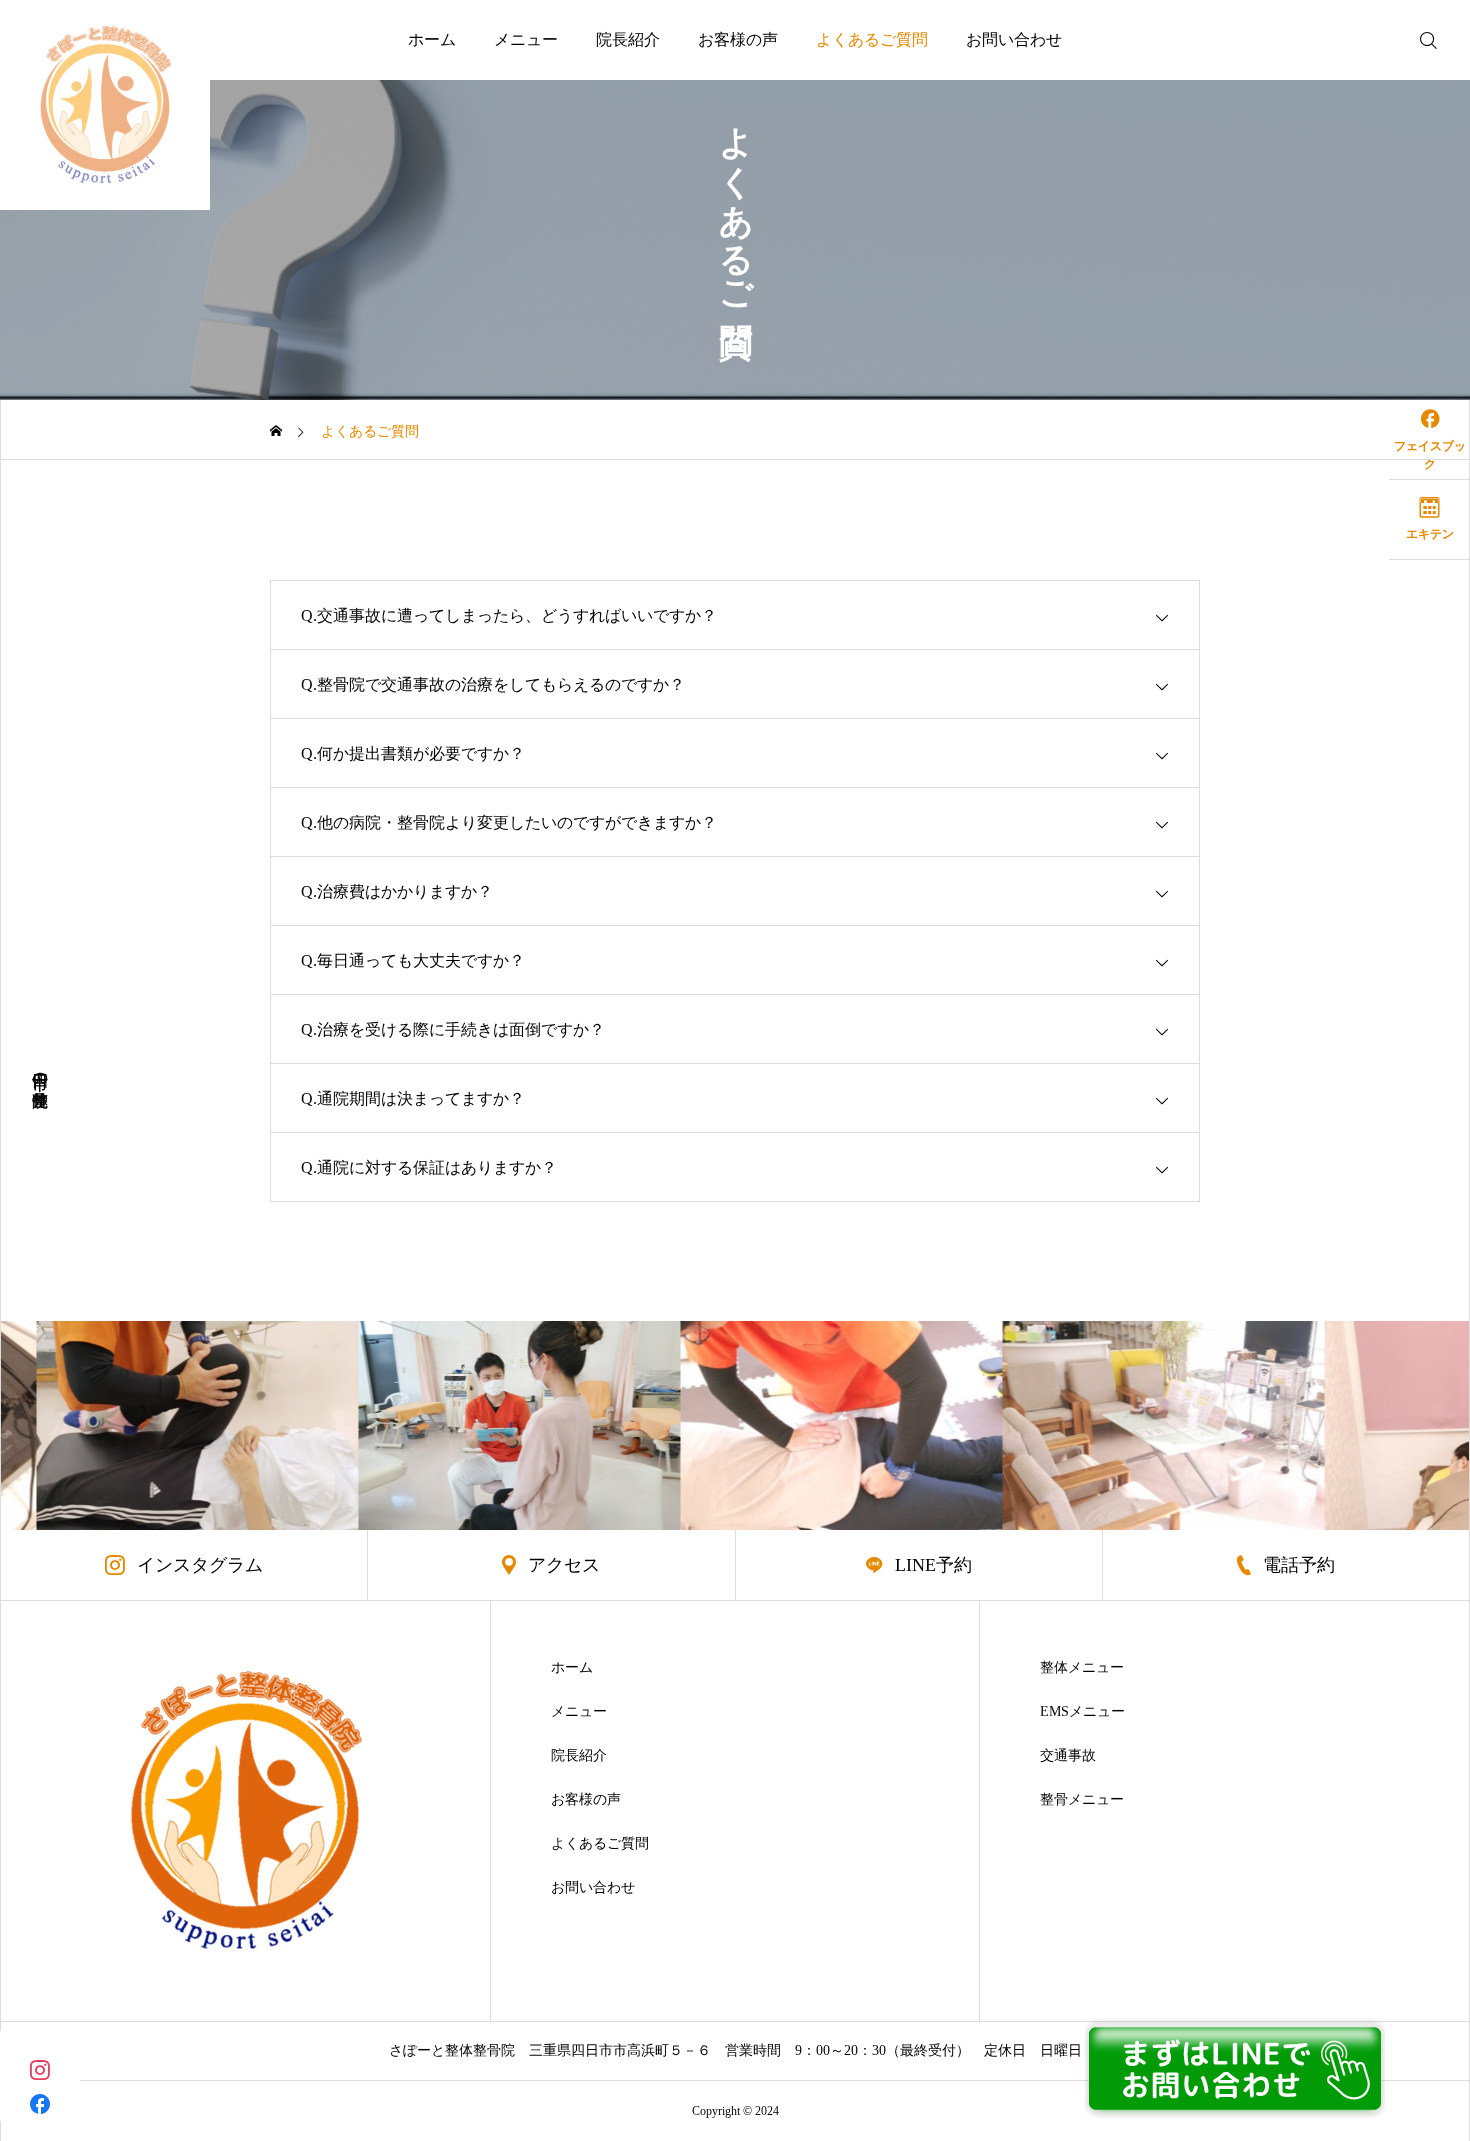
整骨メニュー (1082, 1800)
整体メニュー (1082, 1668)
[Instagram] (40, 2068)
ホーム (432, 39)
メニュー (526, 39)
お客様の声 (738, 39)
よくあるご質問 (872, 39)
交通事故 (1068, 1756)
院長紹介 (628, 39)
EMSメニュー (1082, 1712)
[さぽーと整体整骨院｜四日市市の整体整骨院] (105, 105)
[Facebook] (40, 2103)
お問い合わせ (1014, 39)
